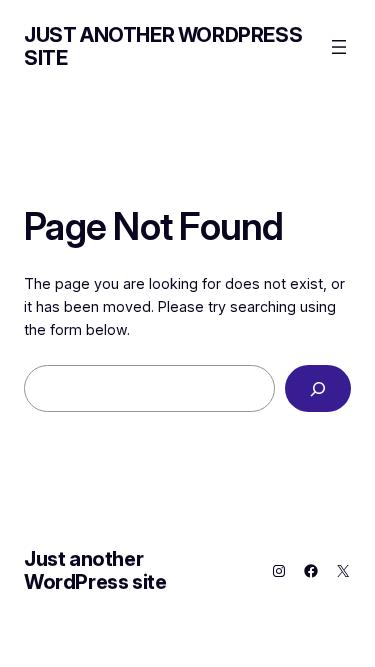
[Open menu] (339, 47)
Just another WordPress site (163, 46)
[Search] (318, 388)
